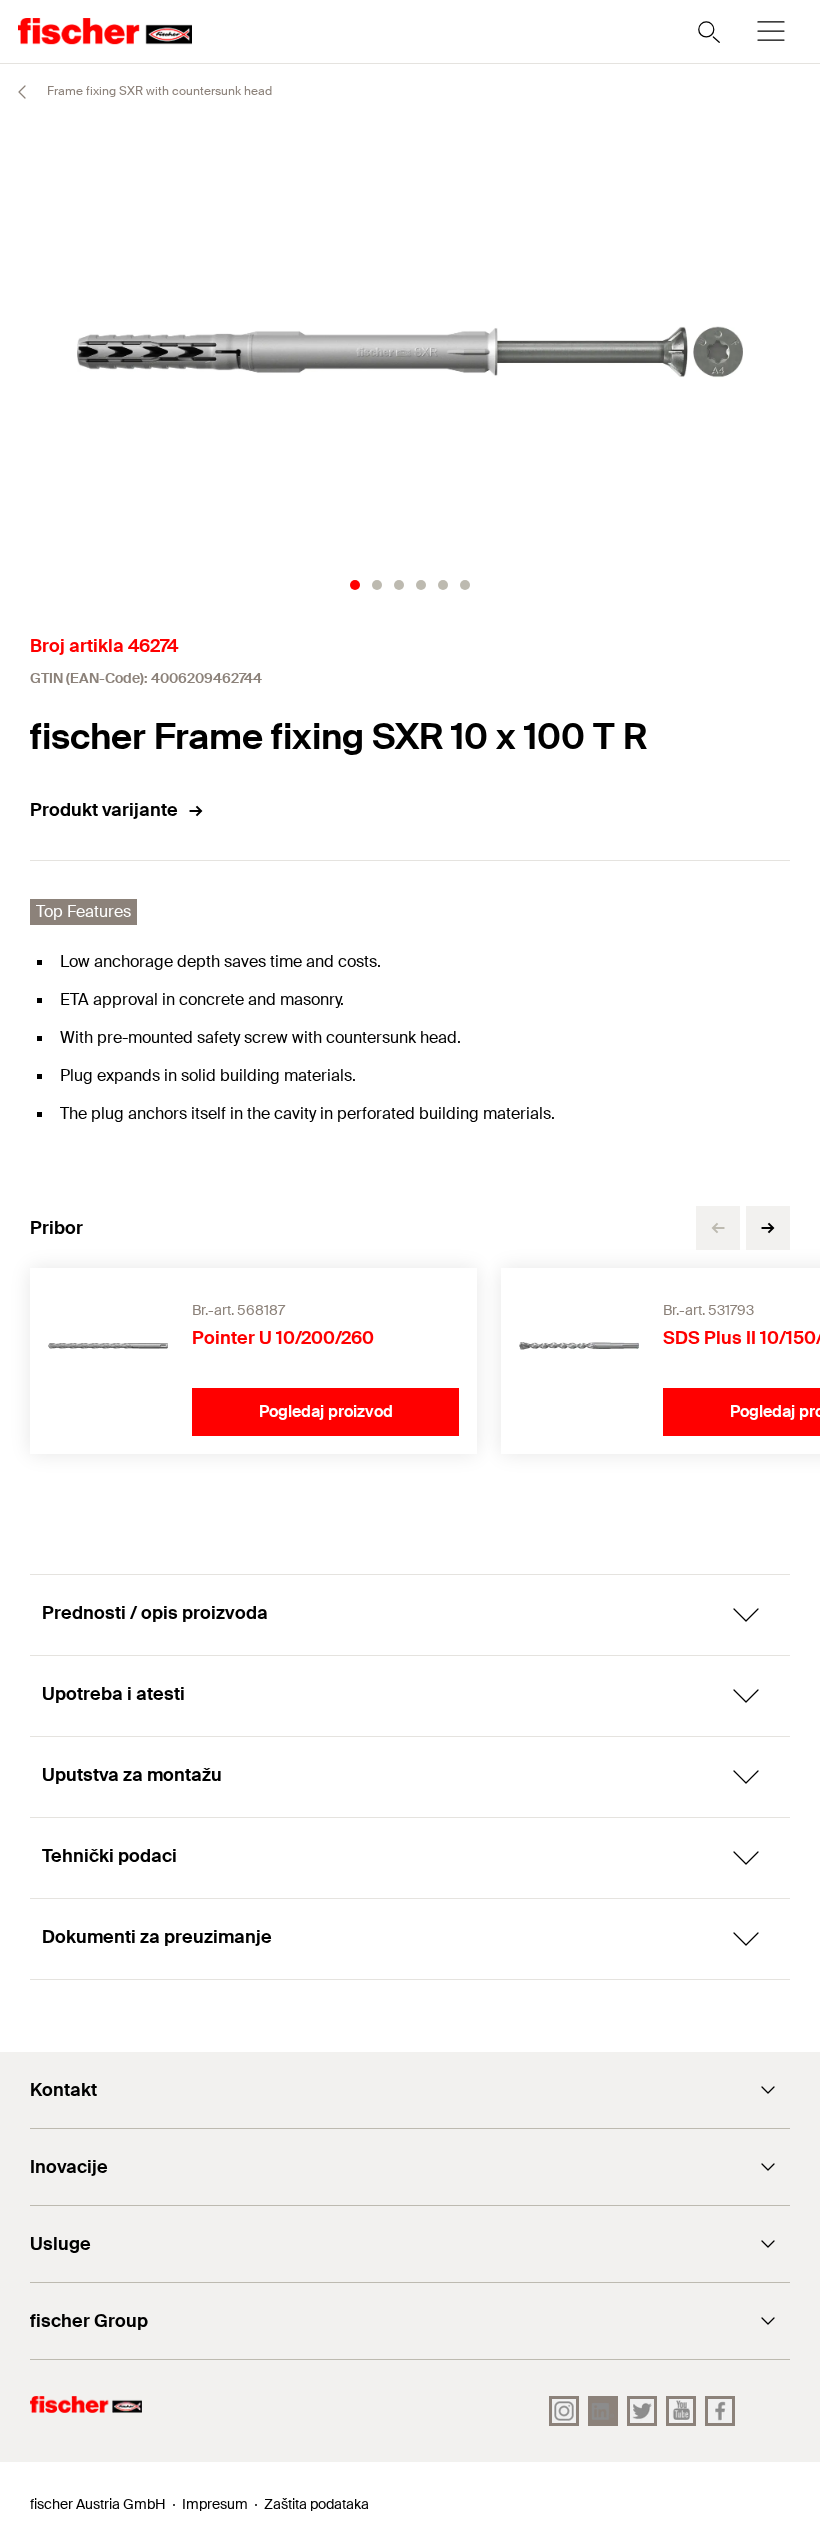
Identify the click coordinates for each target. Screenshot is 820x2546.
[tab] (355, 585)
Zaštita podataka (316, 2504)
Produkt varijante (104, 810)
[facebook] (720, 2411)
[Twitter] (642, 2411)
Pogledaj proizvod (326, 1411)
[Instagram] (564, 2411)
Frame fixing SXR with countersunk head (158, 91)
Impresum (215, 2504)
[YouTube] (681, 2411)
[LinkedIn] (603, 2411)
